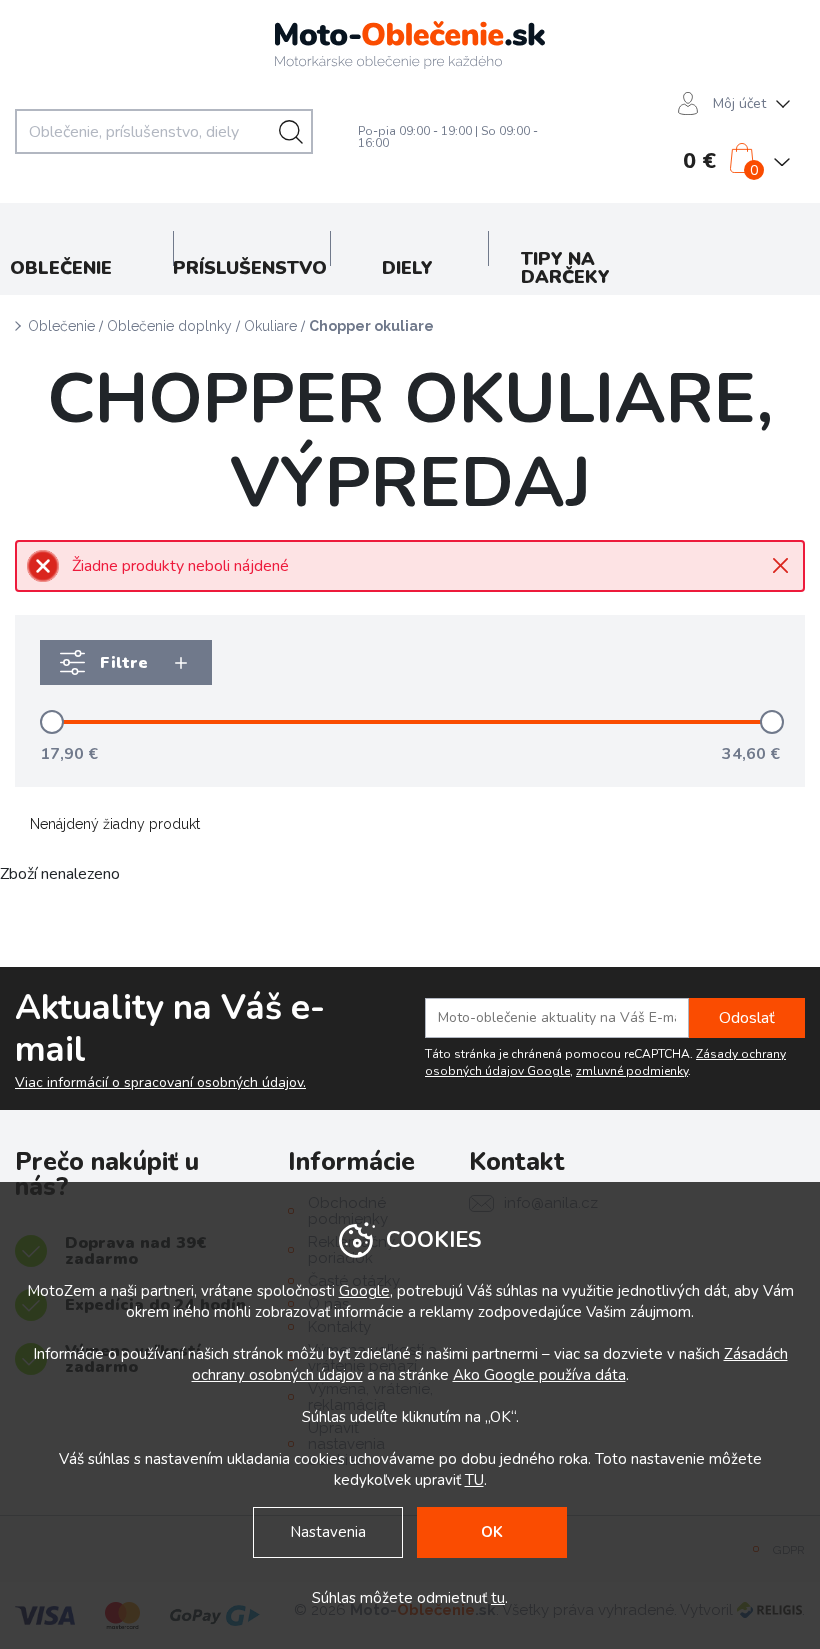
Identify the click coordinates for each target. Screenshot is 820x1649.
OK (492, 1532)
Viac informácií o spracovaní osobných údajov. (160, 1083)
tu (498, 1598)
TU (474, 1480)
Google (364, 1291)
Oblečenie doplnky (169, 326)
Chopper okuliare (371, 326)
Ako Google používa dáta (539, 1375)
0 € (699, 161)
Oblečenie (61, 326)
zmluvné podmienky (632, 1071)
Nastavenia (328, 1532)
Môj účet (739, 103)
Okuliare (270, 326)
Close (780, 565)
